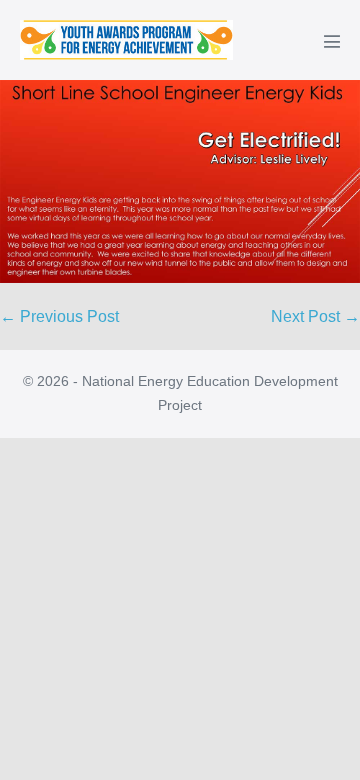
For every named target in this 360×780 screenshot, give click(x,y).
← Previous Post (59, 316)
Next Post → (315, 316)
